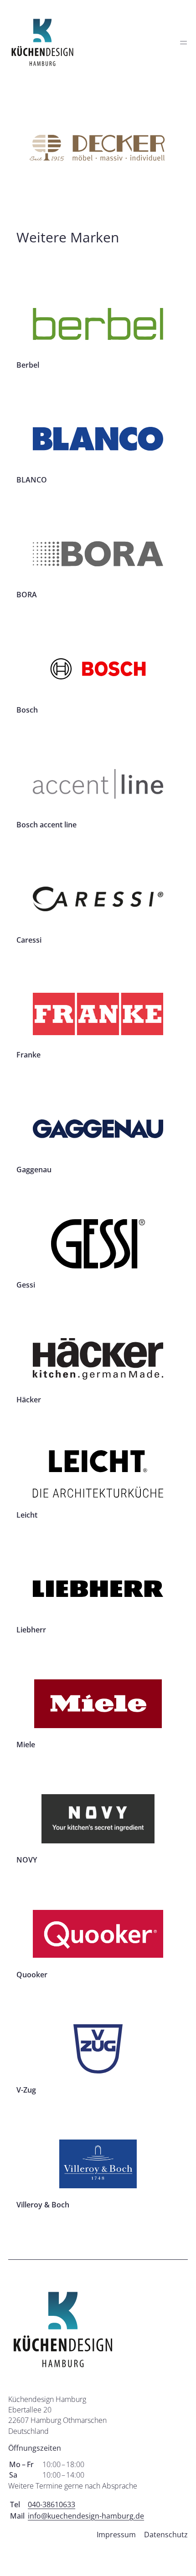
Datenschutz (166, 2535)
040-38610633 (52, 2504)
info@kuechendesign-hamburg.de (86, 2516)
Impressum (116, 2535)
